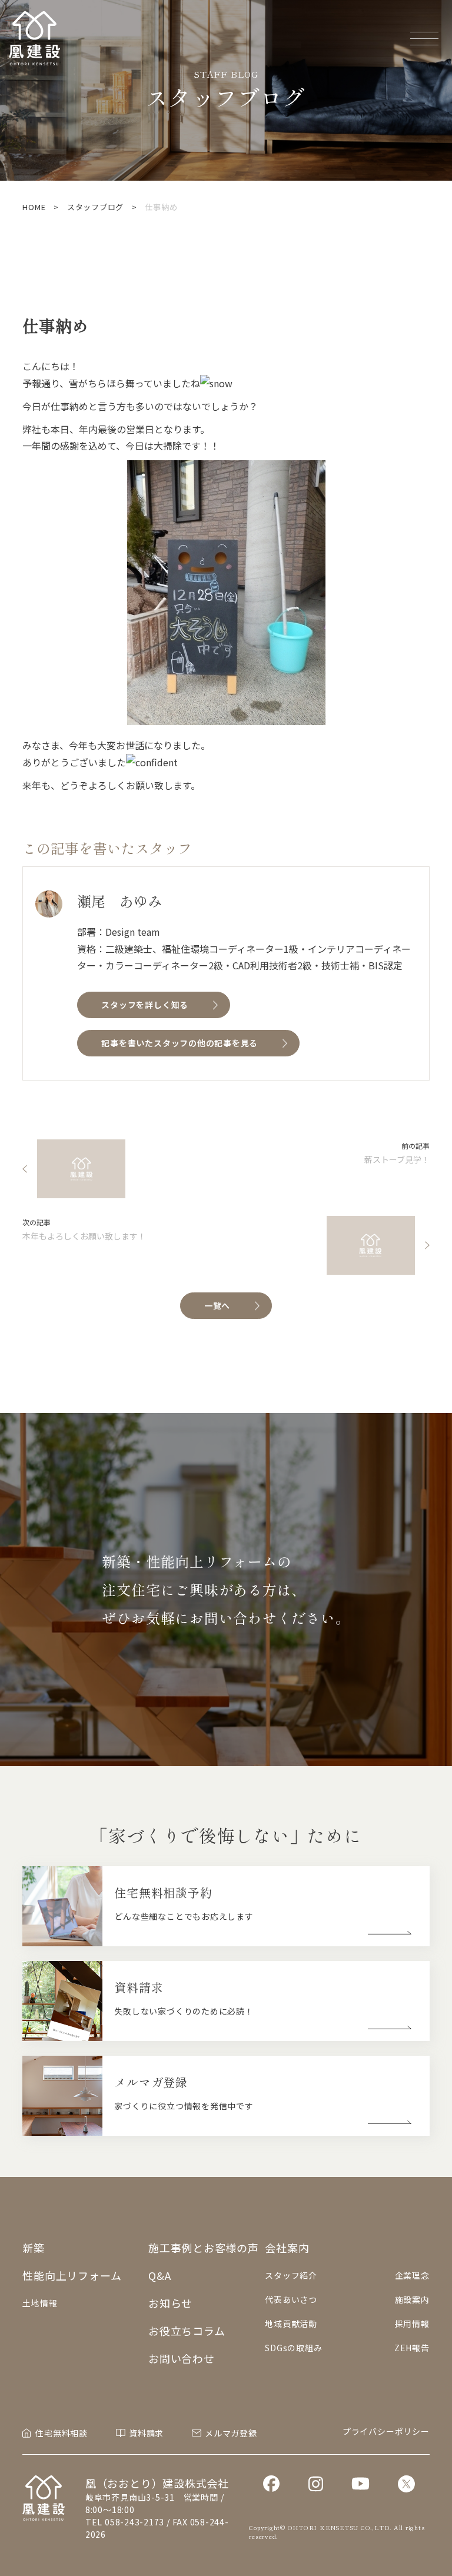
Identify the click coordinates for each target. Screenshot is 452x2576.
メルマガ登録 (231, 2433)
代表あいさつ (291, 2299)
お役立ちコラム (187, 2331)
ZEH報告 (412, 2348)
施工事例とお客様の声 (204, 2248)
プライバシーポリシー (386, 2431)
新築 (34, 2248)
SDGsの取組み (293, 2348)
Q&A (159, 2275)
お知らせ (170, 2303)
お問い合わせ (182, 2358)
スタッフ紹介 (291, 2275)
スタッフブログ (95, 207)
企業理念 (412, 2275)
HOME (34, 207)
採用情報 (412, 2324)
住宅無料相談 (62, 2433)
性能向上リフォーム (72, 2275)
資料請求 (146, 2433)
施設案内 (412, 2299)
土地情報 (40, 2303)
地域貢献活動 (291, 2324)
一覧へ (217, 1305)
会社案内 (287, 2248)
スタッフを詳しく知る (145, 1005)
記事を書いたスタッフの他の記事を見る (180, 1043)
